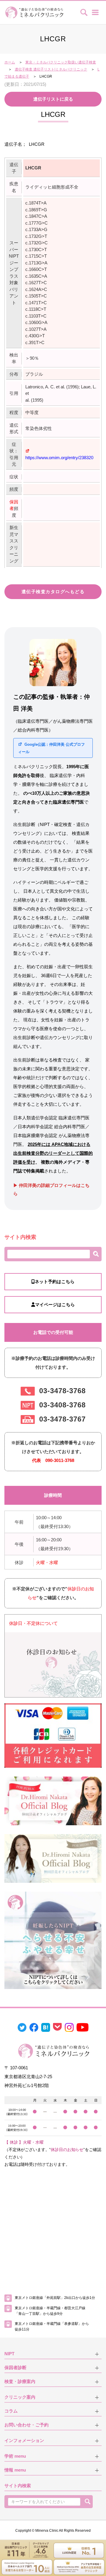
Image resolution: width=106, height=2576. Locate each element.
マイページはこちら (55, 1305)
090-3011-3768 (60, 1460)
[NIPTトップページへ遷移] (53, 1940)
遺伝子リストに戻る (53, 99)
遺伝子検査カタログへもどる (53, 592)
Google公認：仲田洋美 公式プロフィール (51, 748)
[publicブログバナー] (53, 1800)
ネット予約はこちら (55, 1282)
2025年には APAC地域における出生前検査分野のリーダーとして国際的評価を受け (53, 1153)
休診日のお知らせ (67, 2150)
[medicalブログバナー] (53, 1858)
